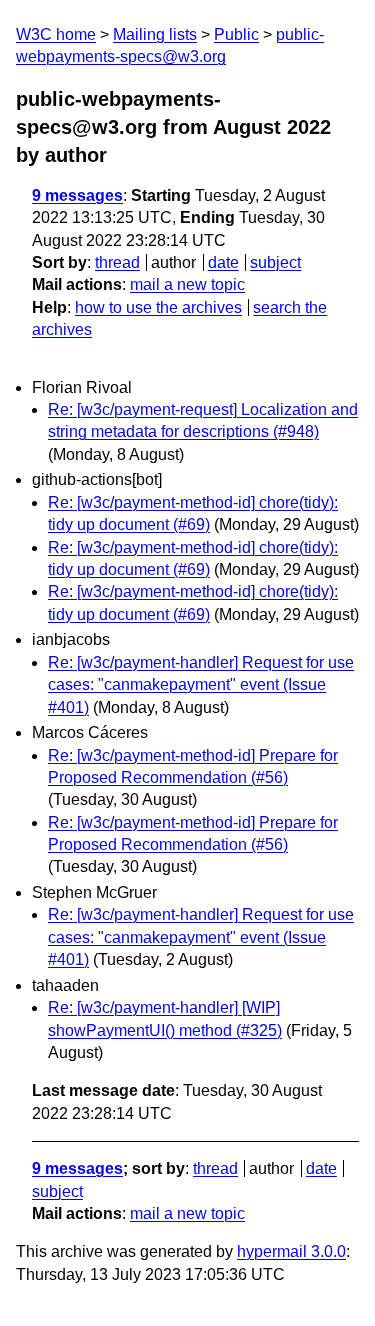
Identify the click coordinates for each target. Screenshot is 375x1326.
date (223, 262)
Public (236, 34)
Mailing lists (155, 34)
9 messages (77, 195)
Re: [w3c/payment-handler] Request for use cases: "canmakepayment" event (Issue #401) (201, 685)
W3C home (56, 34)
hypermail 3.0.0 (291, 1251)
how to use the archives (158, 307)
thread (117, 262)
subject (275, 262)
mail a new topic (187, 284)
